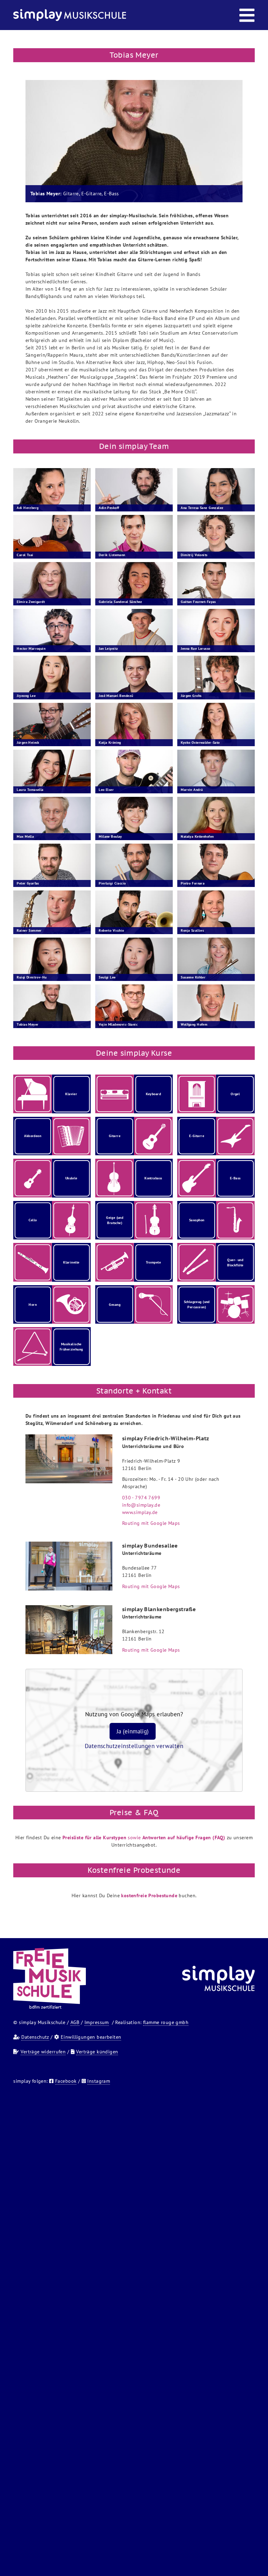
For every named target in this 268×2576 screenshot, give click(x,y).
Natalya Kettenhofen (197, 836)
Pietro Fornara (193, 883)
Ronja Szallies (192, 930)
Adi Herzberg (28, 508)
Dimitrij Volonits (194, 555)
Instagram (99, 2081)
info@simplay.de (141, 1505)
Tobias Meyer (28, 1024)
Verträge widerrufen (43, 2052)
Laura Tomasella (30, 790)
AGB (75, 2022)
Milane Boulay (110, 836)
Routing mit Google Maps (151, 1523)
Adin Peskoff (109, 508)
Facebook (66, 2081)
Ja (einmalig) (133, 1731)
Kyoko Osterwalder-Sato (200, 743)
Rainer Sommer (29, 930)
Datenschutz (35, 2037)
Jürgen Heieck (28, 743)
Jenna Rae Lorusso (195, 649)
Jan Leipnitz (108, 649)
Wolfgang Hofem (194, 1024)
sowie (144, 1838)
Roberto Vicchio (111, 930)
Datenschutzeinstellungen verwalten (134, 1746)
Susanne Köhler (193, 977)
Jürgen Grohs (191, 696)
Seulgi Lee (107, 977)
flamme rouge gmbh (166, 2022)
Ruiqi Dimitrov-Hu (32, 977)
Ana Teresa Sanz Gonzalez (202, 508)
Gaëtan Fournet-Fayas (198, 602)
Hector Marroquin (31, 649)
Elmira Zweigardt (31, 602)
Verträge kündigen (97, 2052)
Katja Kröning (110, 743)
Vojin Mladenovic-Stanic (118, 1024)
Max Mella (25, 836)
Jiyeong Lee (26, 696)
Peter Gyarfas (28, 883)
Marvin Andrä (192, 790)
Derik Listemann (112, 555)
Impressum (97, 2022)
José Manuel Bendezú (116, 696)
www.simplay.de (140, 1512)
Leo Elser (106, 790)
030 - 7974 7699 (141, 1498)
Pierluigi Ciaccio (112, 883)
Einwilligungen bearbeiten (91, 2037)
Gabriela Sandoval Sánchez (121, 602)
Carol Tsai (25, 555)
